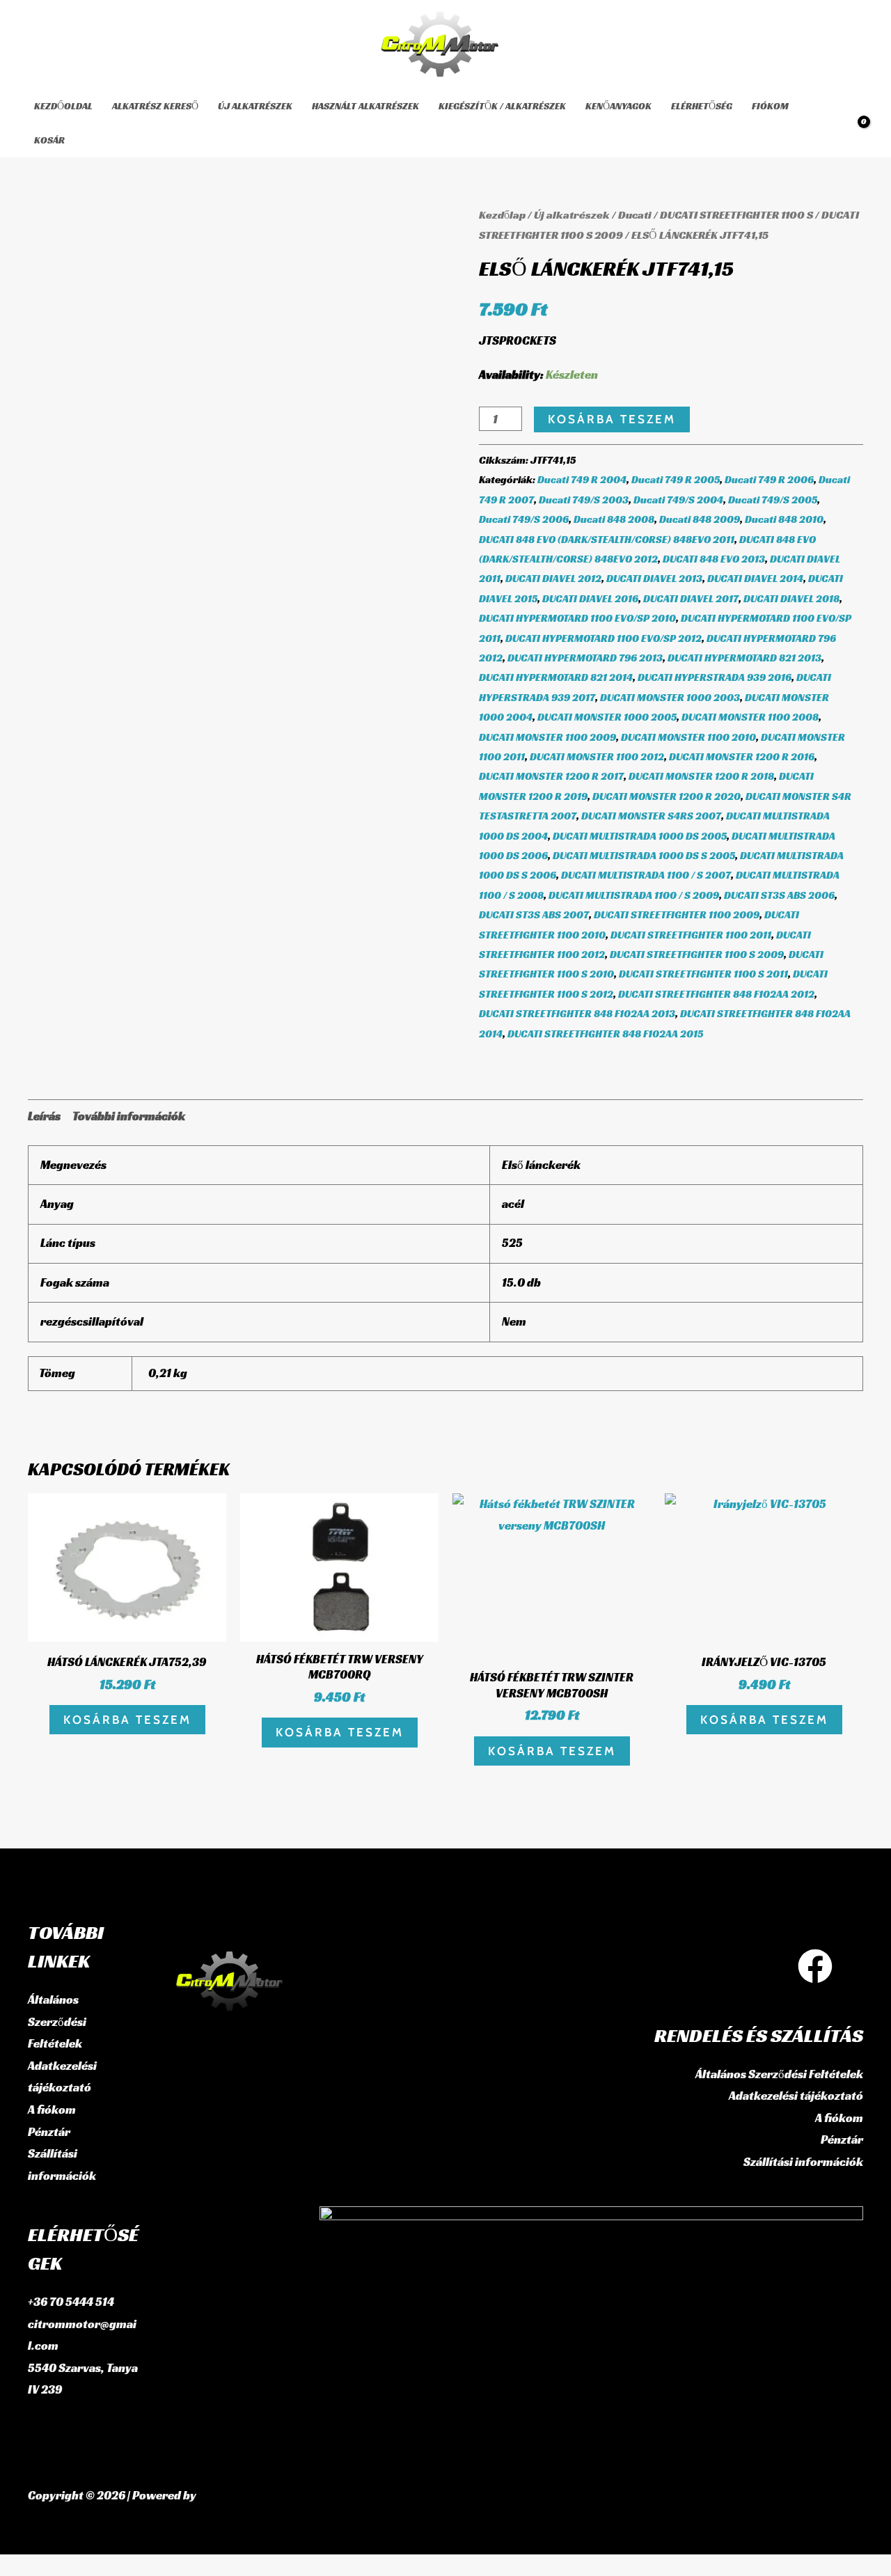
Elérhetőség (702, 106)
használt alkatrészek (365, 106)
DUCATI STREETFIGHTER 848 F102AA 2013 (577, 1013)
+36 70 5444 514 (71, 2302)
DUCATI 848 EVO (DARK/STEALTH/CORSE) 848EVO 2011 (607, 539)
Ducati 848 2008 (614, 519)
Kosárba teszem (612, 419)
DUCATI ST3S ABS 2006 (779, 895)
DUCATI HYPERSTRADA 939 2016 (715, 677)
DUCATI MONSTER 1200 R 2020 (667, 796)
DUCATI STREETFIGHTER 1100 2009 (677, 914)
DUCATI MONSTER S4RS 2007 (651, 816)
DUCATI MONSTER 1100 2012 (597, 756)
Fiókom (770, 106)
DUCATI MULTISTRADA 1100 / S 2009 (634, 895)
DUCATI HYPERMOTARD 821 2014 (556, 677)
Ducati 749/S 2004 (678, 500)
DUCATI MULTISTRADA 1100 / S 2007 (646, 875)
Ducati (635, 215)
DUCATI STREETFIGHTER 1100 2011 (691, 935)
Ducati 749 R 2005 (676, 479)
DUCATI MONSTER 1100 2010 (688, 737)
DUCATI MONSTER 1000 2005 (607, 717)
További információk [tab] (129, 1116)
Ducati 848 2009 (700, 519)
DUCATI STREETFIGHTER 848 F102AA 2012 (716, 994)
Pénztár (49, 2132)
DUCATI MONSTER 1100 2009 (547, 737)
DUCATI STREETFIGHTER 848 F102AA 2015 (605, 1034)
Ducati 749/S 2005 (773, 500)
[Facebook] (815, 1966)
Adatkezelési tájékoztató (796, 2096)
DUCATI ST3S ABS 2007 (534, 914)
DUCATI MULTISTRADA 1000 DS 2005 (640, 836)
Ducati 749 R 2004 (582, 479)
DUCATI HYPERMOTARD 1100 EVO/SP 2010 (577, 618)
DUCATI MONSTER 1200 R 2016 (742, 756)
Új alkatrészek (255, 106)
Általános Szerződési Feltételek (57, 2021)
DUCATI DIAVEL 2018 (791, 598)
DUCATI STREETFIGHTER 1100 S (736, 215)
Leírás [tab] (44, 1116)
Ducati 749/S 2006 (524, 519)
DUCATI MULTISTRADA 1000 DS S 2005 (644, 855)
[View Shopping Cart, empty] (854, 124)
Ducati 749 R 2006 (769, 479)
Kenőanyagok (618, 106)
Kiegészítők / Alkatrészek (502, 106)
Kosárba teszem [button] (127, 1720)
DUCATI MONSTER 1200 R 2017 (551, 776)
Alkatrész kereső (155, 106)
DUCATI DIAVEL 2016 (590, 598)
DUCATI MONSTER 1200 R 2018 (701, 776)
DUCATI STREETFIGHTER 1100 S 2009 (697, 954)
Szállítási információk (803, 2162)
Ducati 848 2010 (784, 519)
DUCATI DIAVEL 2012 (553, 578)
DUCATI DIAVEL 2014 (755, 578)
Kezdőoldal (63, 106)
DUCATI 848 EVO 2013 (714, 559)
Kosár (49, 140)
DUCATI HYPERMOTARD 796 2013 (585, 658)
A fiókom (52, 2110)
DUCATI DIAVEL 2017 (691, 598)
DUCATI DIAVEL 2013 (654, 578)
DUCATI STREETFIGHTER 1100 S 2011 (703, 974)
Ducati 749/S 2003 (584, 500)
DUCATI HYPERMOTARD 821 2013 (744, 658)
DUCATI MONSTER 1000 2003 (670, 697)
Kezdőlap (502, 215)
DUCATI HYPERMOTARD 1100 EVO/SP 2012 (604, 638)
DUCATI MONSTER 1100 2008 (750, 717)
